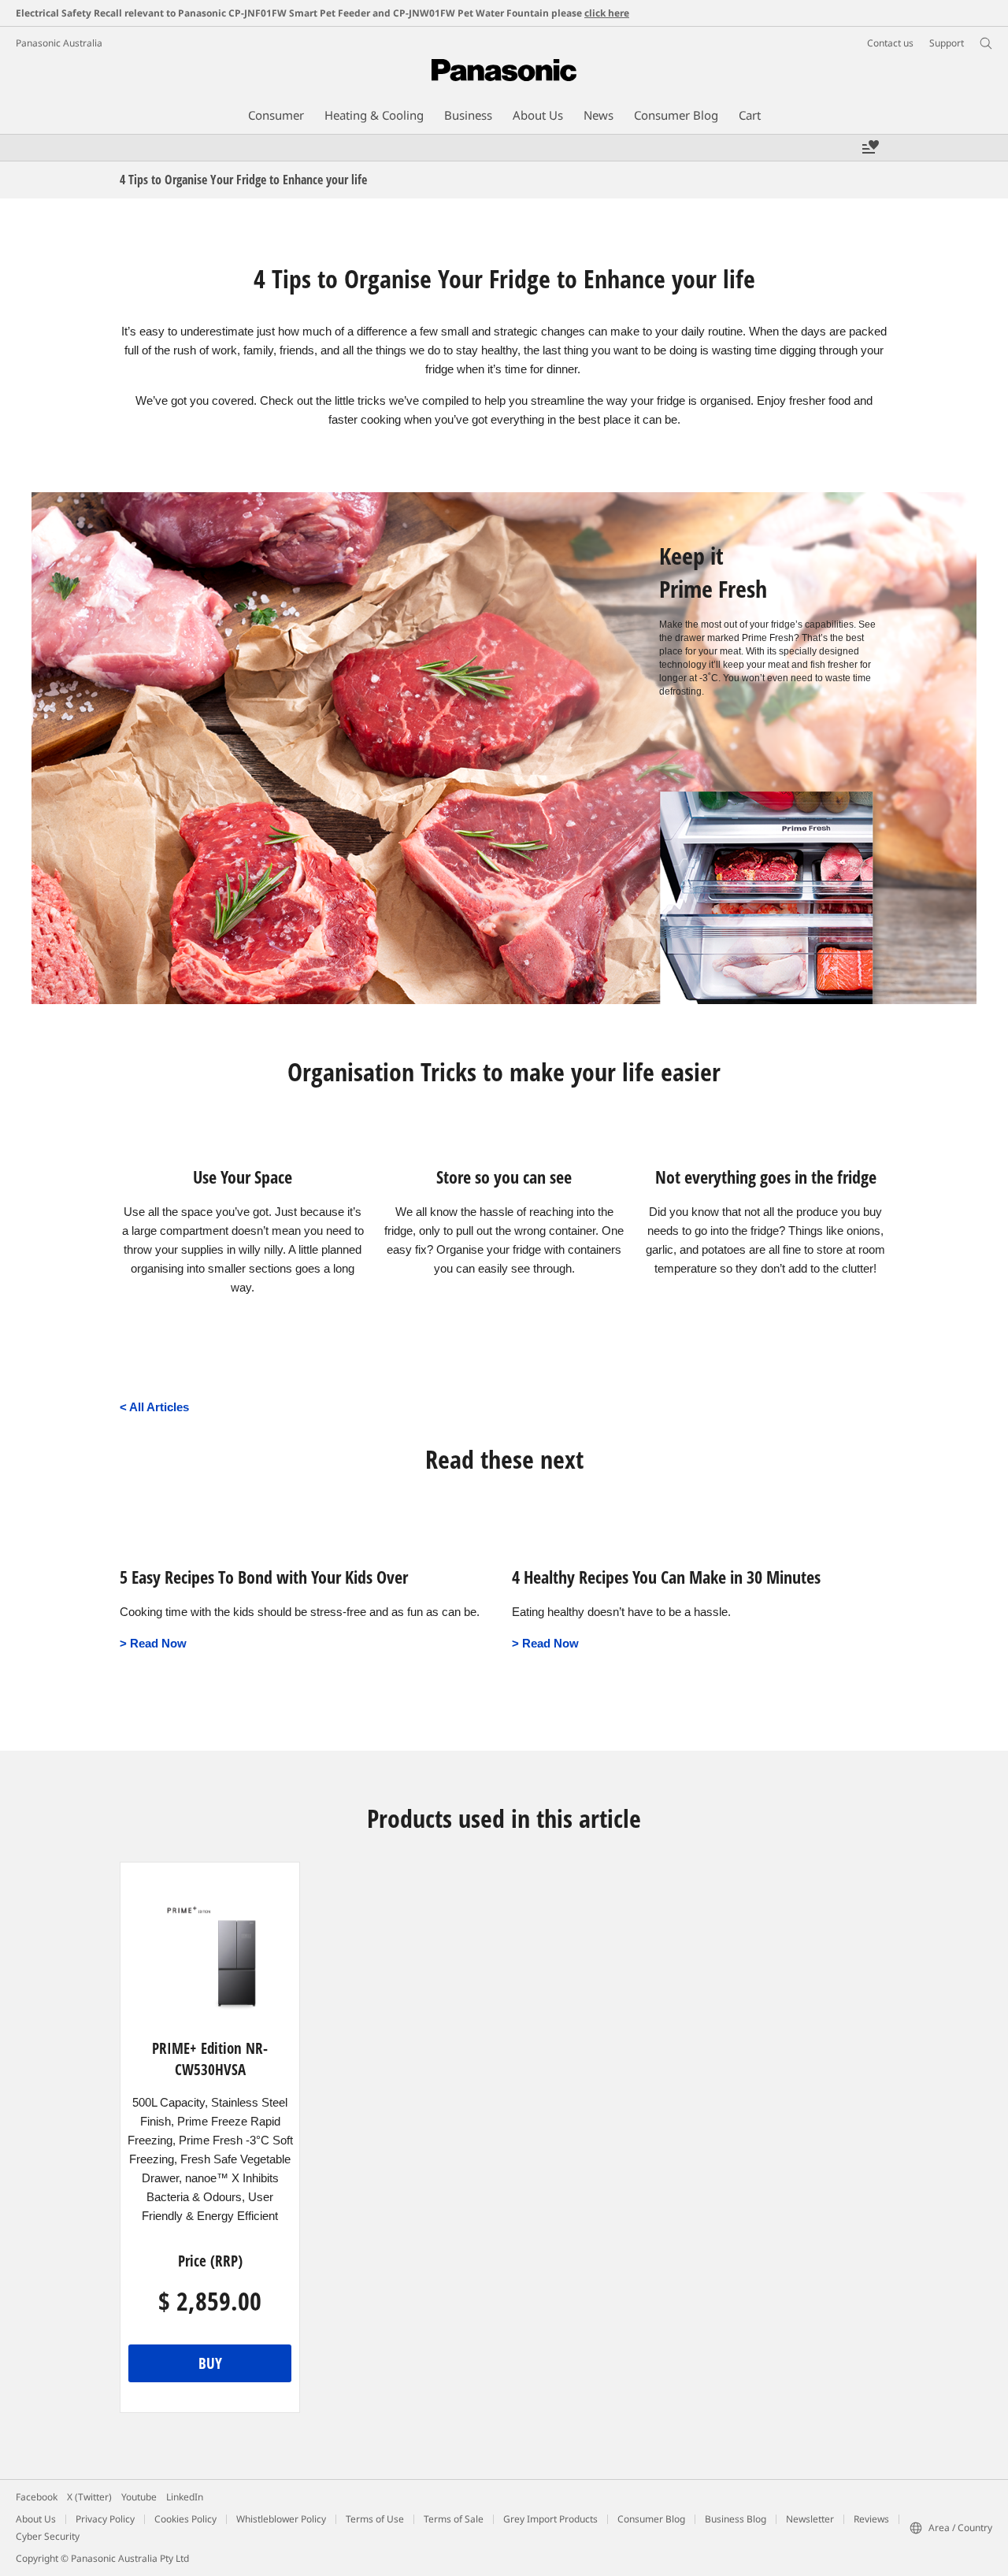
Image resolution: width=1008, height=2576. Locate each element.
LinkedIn (185, 2497)
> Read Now (153, 1644)
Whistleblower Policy (281, 2519)
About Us (36, 2519)
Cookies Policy (185, 2519)
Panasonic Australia (59, 43)
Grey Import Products (550, 2519)
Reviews (871, 2519)
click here (607, 13)
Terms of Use (375, 2519)
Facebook (37, 2497)
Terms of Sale (454, 2519)
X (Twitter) (89, 2497)
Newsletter (810, 2519)
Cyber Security (48, 2536)
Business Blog (736, 2519)
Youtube (139, 2497)
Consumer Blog (651, 2519)
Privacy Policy (105, 2519)
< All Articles (154, 1407)
